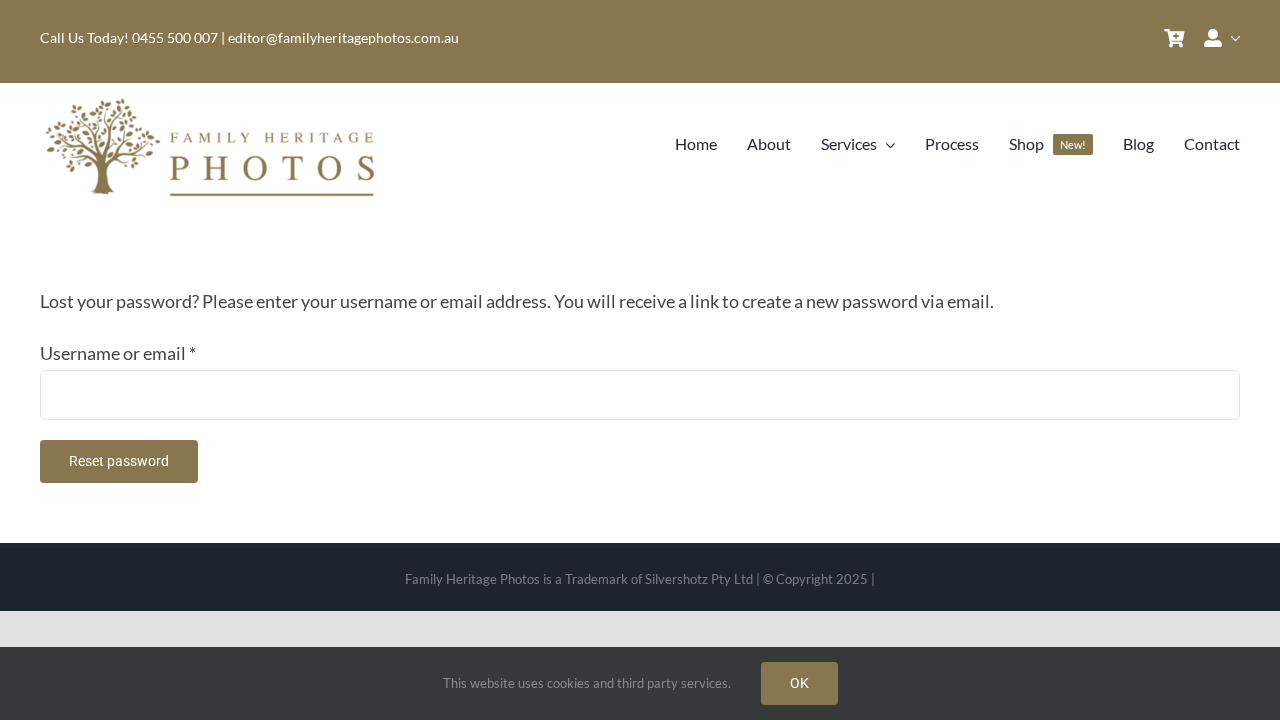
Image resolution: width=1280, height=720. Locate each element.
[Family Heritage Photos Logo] (215, 102)
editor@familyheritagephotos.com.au (343, 37)
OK (799, 683)
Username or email (118, 353)
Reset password (119, 461)
